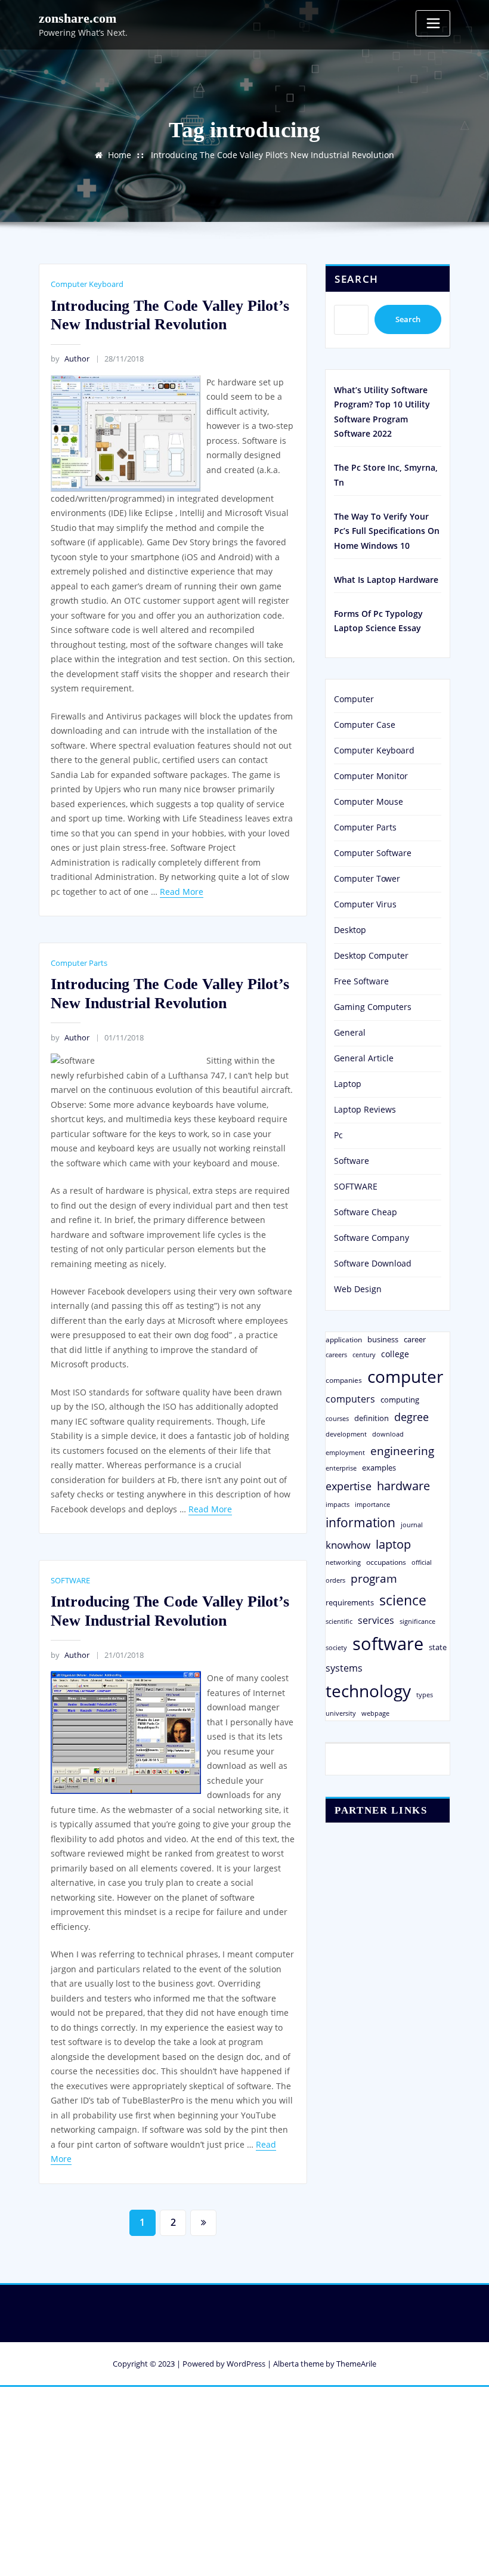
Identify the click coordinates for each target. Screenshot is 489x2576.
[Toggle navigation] (433, 23)
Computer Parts (79, 963)
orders (335, 1580)
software (388, 1644)
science (403, 1600)
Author (70, 359)
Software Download (373, 1263)
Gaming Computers (373, 1007)
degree (411, 1417)
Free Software (361, 981)
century (364, 1355)
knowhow (348, 1545)
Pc (338, 1135)
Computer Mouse (369, 801)
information (360, 1522)
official (422, 1562)
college (395, 1354)
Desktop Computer (371, 955)
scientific (339, 1621)
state (438, 1647)
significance (417, 1621)
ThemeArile (356, 2364)
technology (368, 1691)
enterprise (341, 1468)
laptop (393, 1544)
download (388, 1434)
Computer (354, 699)
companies (344, 1380)
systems (344, 1668)
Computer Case (365, 725)
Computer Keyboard (87, 284)
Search (357, 279)
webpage (375, 1713)
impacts (338, 1504)
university (341, 1713)
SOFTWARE (70, 1580)
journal (412, 1525)
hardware (403, 1485)
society (336, 1647)
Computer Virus (365, 904)
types (425, 1695)
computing (400, 1400)
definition (372, 1418)
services (376, 1620)
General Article (364, 1058)
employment (345, 1453)
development (346, 1434)
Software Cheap (366, 1212)
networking (343, 1562)
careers (336, 1355)
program (374, 1578)
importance (372, 1504)
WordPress (246, 2364)
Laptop (348, 1084)
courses (337, 1418)
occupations (386, 1562)
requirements (350, 1602)
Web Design (358, 1289)
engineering (402, 1451)
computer (405, 1376)
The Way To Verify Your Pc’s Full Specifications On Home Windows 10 (387, 531)
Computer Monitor (371, 776)
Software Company (372, 1238)
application (344, 1339)
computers (350, 1399)
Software (352, 1161)
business (383, 1339)
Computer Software (373, 853)
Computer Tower (367, 878)
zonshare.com (78, 18)
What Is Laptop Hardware (386, 580)
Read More (182, 892)
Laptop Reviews (365, 1109)
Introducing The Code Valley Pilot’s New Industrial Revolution (273, 155)
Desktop (350, 930)
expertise (349, 1486)
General (350, 1032)
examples (379, 1468)
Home (120, 155)
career (415, 1339)
